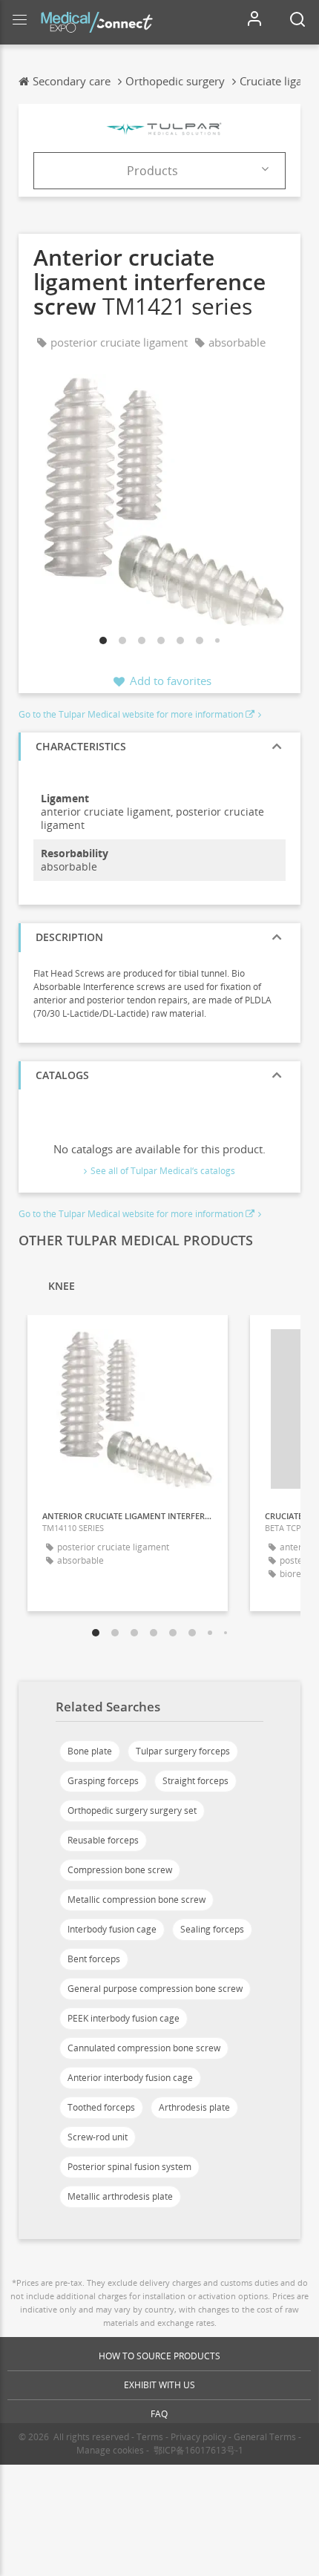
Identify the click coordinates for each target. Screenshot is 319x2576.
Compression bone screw (120, 1870)
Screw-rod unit (98, 2137)
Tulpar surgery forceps (183, 1751)
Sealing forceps (212, 1929)
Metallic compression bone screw (137, 1900)
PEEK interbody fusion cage (124, 2018)
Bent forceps (94, 1959)
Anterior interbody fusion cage (130, 2078)
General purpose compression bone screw (155, 1989)
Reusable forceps (103, 1840)
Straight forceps (195, 1781)
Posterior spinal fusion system (129, 2167)
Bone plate (90, 1751)
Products (152, 171)
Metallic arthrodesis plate (120, 2196)
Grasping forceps (103, 1781)
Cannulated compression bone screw (144, 2048)
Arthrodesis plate (194, 2107)
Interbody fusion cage (112, 1929)
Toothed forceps (101, 2107)
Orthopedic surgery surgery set (132, 1810)
